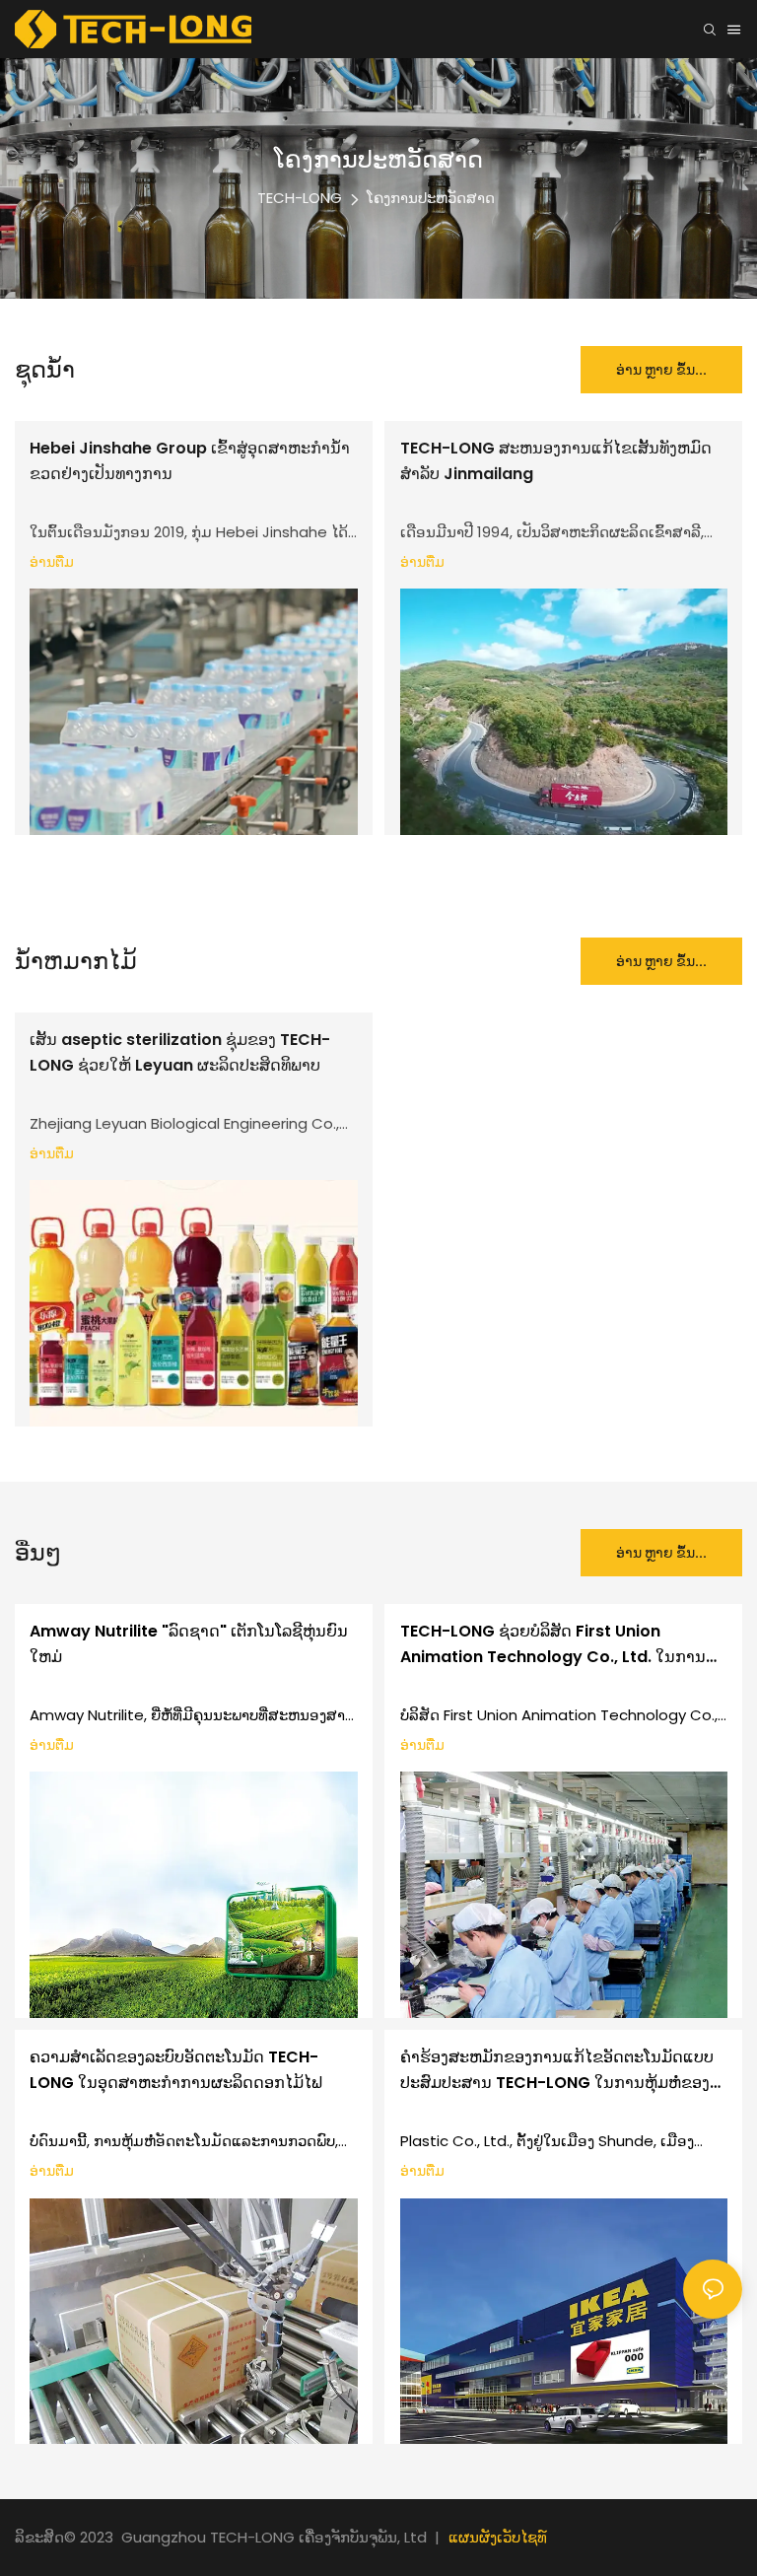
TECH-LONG (300, 198)
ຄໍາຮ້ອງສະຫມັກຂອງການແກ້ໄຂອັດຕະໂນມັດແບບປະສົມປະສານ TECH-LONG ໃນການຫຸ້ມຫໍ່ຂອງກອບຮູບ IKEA (557, 2070)
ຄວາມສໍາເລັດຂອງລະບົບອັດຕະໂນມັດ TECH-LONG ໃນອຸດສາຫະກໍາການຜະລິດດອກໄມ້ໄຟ (176, 2070)
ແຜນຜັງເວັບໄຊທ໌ (498, 2537)
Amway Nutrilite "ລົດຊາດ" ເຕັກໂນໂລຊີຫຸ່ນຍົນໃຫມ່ (189, 1644)
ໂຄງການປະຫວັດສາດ (431, 198)
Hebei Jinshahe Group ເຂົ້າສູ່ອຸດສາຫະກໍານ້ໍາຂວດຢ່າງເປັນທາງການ (190, 461)
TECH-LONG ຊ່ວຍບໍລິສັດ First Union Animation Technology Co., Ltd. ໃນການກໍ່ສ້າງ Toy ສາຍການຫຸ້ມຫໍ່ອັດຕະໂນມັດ (553, 1644)
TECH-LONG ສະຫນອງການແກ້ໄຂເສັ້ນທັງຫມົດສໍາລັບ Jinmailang (556, 461)
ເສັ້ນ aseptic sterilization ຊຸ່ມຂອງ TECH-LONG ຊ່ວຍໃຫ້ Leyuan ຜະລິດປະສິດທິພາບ (180, 1052)
